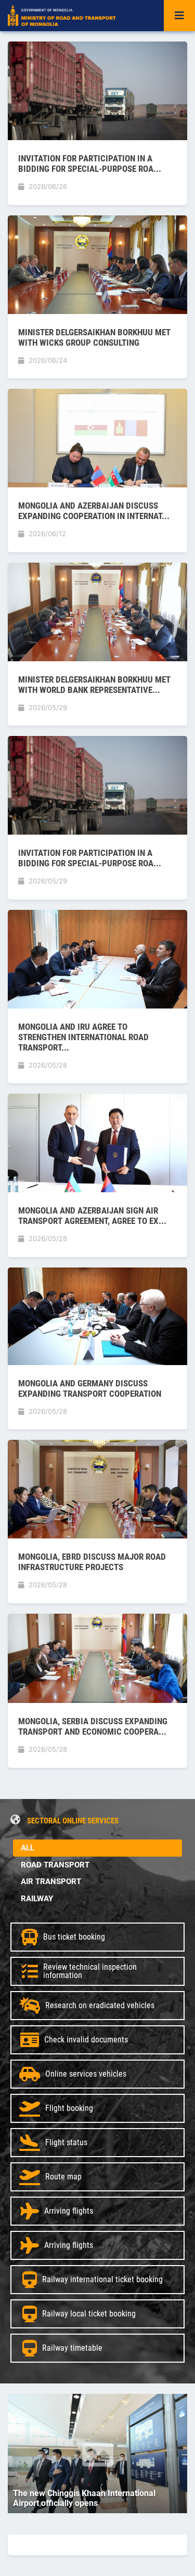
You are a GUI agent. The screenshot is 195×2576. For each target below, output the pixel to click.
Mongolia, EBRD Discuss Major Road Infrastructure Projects (92, 1562)
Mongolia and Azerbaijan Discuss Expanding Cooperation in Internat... (94, 511)
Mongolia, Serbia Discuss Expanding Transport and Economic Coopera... (93, 1726)
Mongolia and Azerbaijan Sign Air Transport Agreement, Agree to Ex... (92, 1216)
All (28, 1848)
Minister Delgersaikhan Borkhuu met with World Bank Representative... (94, 685)
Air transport (51, 1882)
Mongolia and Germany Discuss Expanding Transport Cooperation (90, 1388)
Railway (37, 1899)
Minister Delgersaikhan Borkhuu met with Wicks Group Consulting (94, 337)
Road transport (55, 1865)
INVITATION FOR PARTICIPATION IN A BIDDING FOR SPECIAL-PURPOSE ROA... (90, 163)
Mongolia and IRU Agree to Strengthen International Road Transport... (83, 1037)
